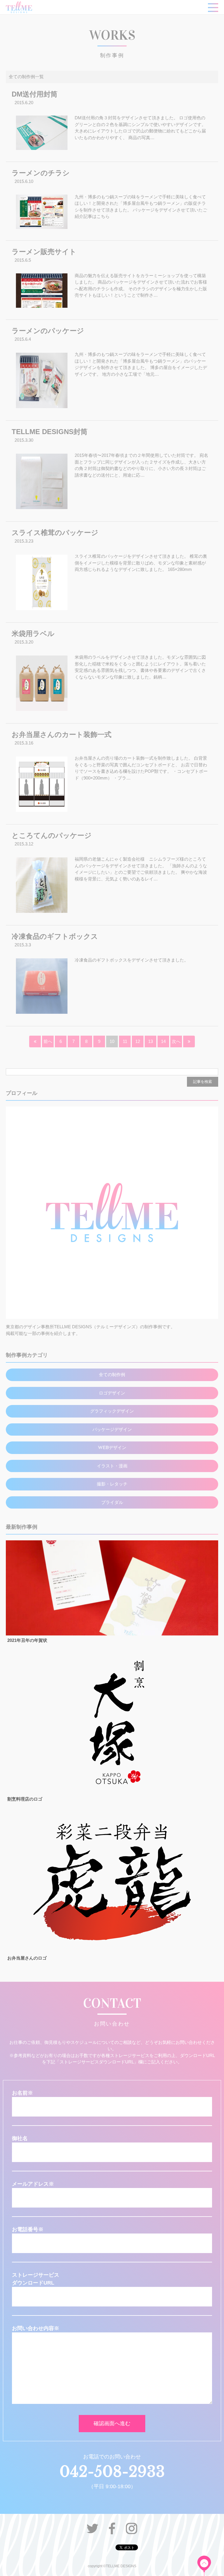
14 (163, 1041)
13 (150, 1041)
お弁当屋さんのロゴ (27, 1958)
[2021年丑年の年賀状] (112, 1634)
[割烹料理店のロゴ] (112, 1793)
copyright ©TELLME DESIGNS (112, 2566)
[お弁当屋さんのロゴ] (112, 1951)
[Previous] (48, 1041)
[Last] (189, 1041)
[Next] (176, 1041)
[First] (35, 1041)
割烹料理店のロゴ (25, 1799)
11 (125, 1041)
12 (138, 1041)
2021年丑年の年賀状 (27, 1640)
